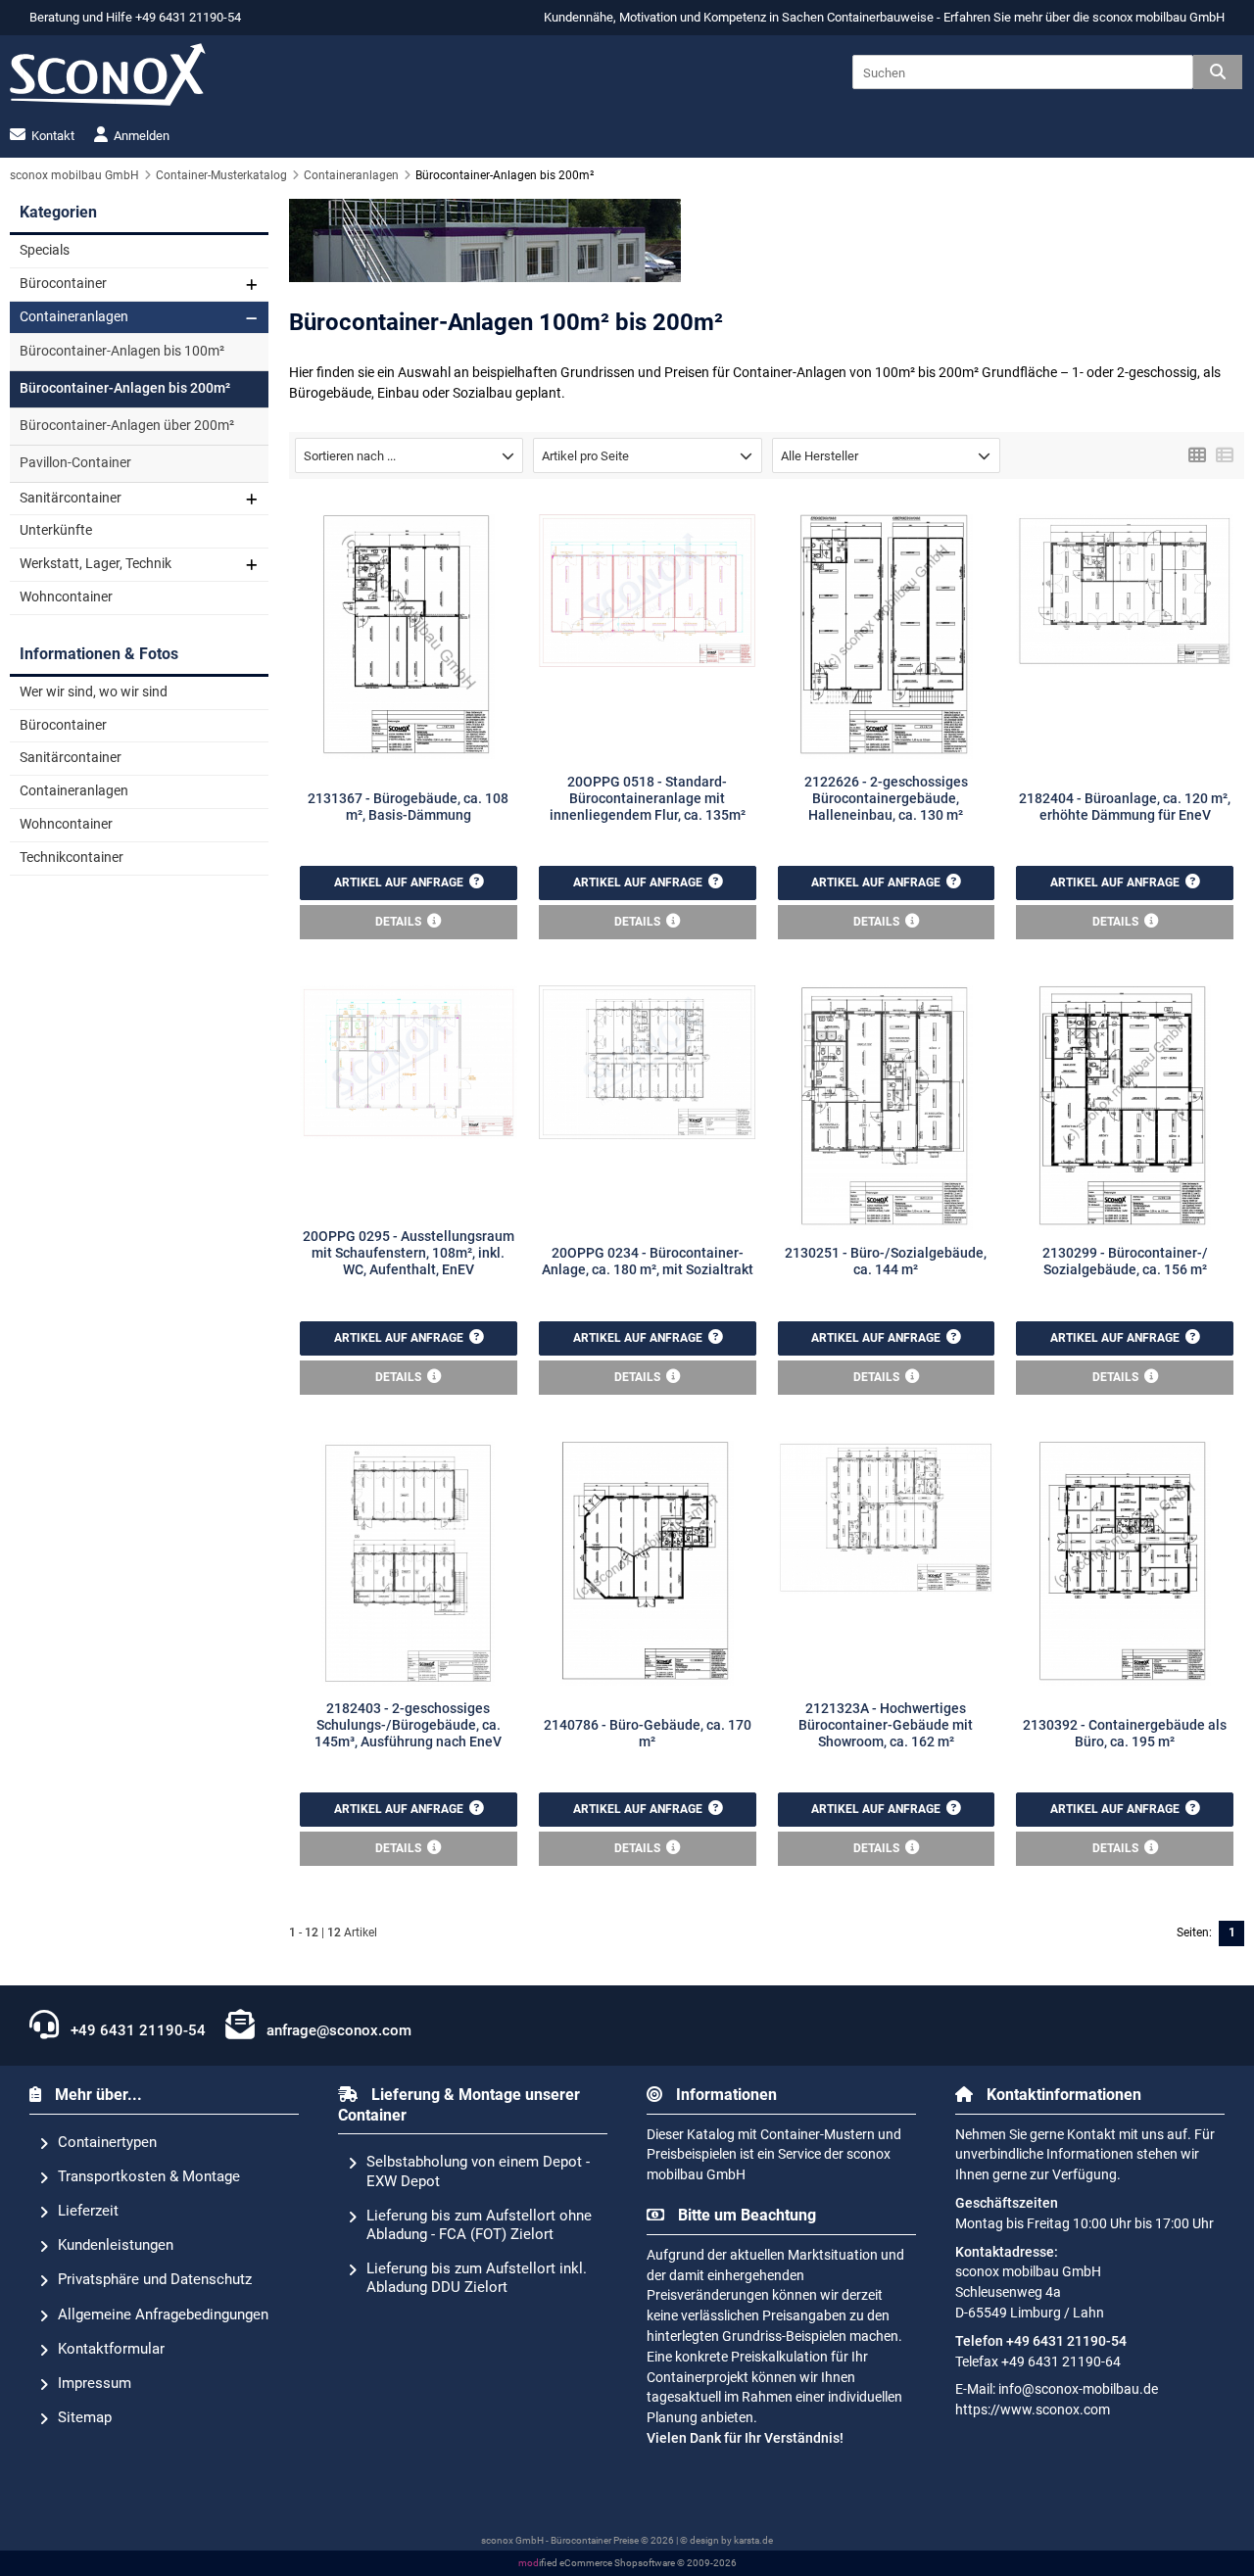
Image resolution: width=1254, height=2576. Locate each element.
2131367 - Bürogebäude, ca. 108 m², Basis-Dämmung (408, 807)
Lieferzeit (88, 2211)
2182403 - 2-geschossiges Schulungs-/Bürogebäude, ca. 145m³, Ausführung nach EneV (408, 1726)
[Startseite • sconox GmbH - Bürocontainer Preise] (108, 74)
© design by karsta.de (726, 2540)
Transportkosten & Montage (149, 2176)
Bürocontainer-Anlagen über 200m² (127, 426)
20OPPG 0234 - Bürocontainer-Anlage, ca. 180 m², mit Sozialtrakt (648, 1262)
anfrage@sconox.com (337, 2030)
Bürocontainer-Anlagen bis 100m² (122, 351)
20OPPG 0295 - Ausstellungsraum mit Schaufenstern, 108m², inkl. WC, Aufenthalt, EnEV (409, 1254)
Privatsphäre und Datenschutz (155, 2279)
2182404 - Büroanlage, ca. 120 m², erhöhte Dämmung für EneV (1125, 807)
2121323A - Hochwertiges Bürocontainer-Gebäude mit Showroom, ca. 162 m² (886, 1726)
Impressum (95, 2383)
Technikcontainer (72, 858)
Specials (45, 250)
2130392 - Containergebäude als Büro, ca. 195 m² (1125, 1734)
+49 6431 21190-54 (136, 2030)
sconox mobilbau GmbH (1158, 17)
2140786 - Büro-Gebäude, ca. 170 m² (648, 1734)
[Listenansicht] (1225, 453)
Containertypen (107, 2142)
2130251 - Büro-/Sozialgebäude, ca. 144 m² (886, 1262)
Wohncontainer (66, 597)
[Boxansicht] (1197, 453)
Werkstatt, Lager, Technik (96, 564)
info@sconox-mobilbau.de (1078, 2389)
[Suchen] (1218, 72)
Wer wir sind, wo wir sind (94, 692)
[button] (409, 455)
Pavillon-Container (75, 463)
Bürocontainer (63, 284)
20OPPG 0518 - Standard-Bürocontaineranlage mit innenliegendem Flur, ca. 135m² (648, 799)
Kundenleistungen (116, 2245)
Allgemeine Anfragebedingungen (163, 2314)
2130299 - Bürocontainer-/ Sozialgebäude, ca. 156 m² (1125, 1262)
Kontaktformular (111, 2349)
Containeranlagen (74, 317)
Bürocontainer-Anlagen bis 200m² (125, 388)
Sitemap (85, 2417)
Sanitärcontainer (71, 498)
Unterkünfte (56, 530)
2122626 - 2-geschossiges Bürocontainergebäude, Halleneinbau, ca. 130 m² (886, 799)
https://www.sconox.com (1033, 2410)
